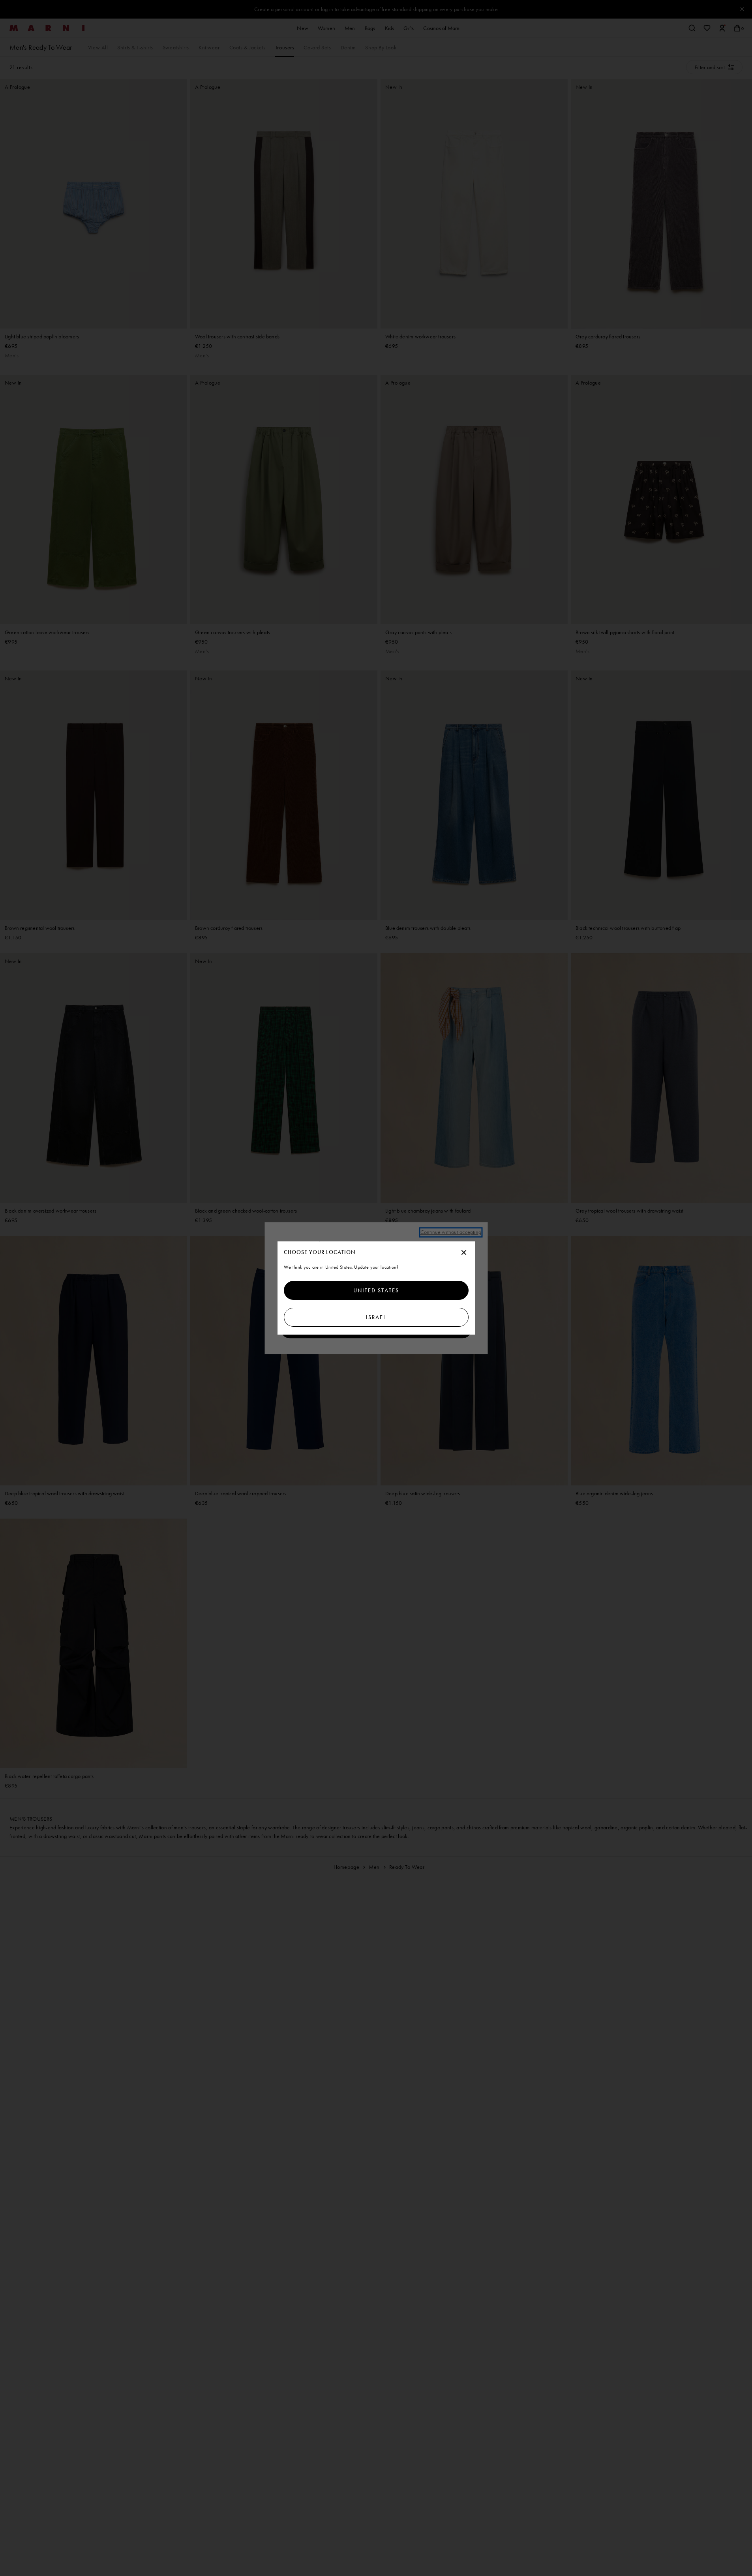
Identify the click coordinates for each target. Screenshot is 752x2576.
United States (376, 1290)
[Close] (464, 1253)
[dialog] (376, 1288)
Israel (376, 1317)
